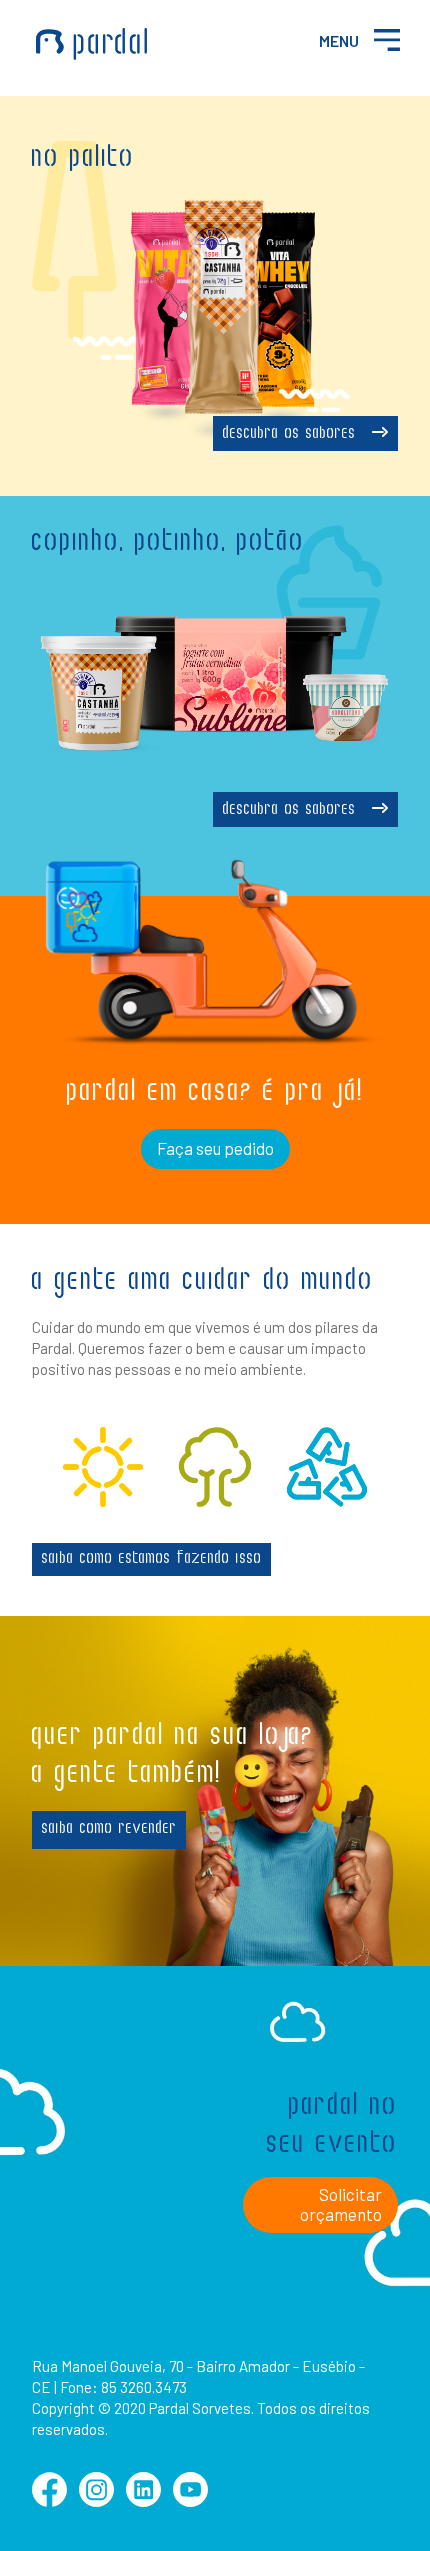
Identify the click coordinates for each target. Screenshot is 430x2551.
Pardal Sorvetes (92, 44)
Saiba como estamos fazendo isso (152, 1559)
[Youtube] (190, 2500)
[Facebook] (49, 2500)
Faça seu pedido (215, 1148)
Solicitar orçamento (341, 2204)
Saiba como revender (109, 1829)
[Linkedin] (143, 2500)
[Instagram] (96, 2500)
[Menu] (386, 39)
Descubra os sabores (292, 434)
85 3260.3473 (144, 2387)
